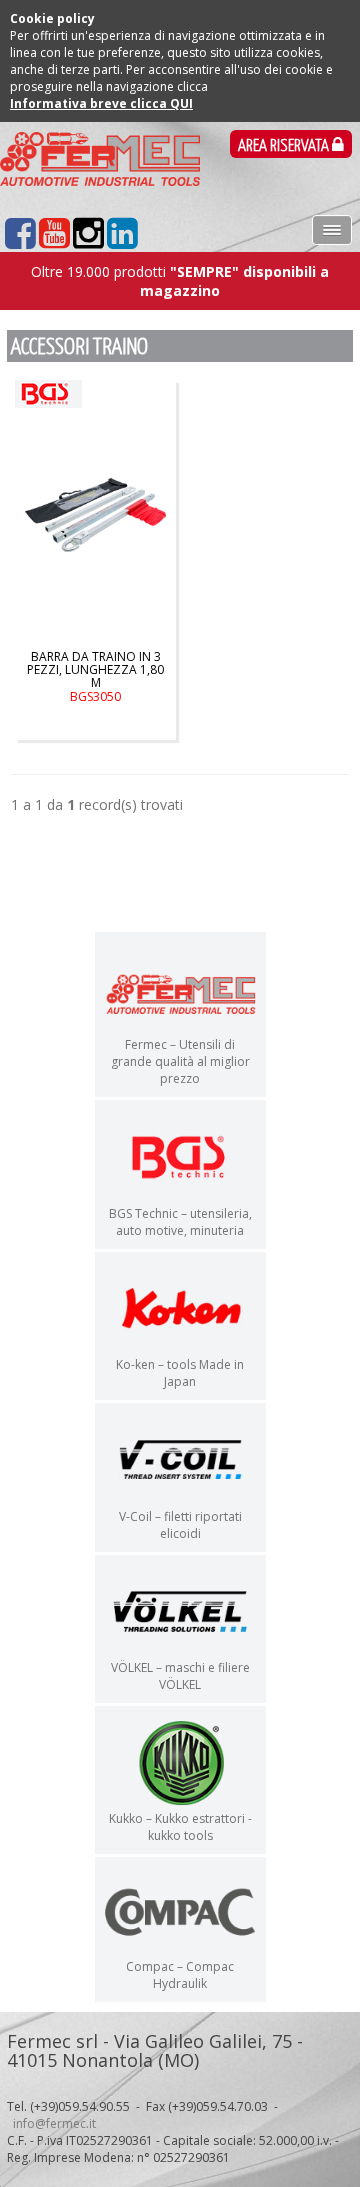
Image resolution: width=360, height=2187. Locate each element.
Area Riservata (285, 146)
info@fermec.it (54, 2123)
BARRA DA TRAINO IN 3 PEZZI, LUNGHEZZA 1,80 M (95, 676)
